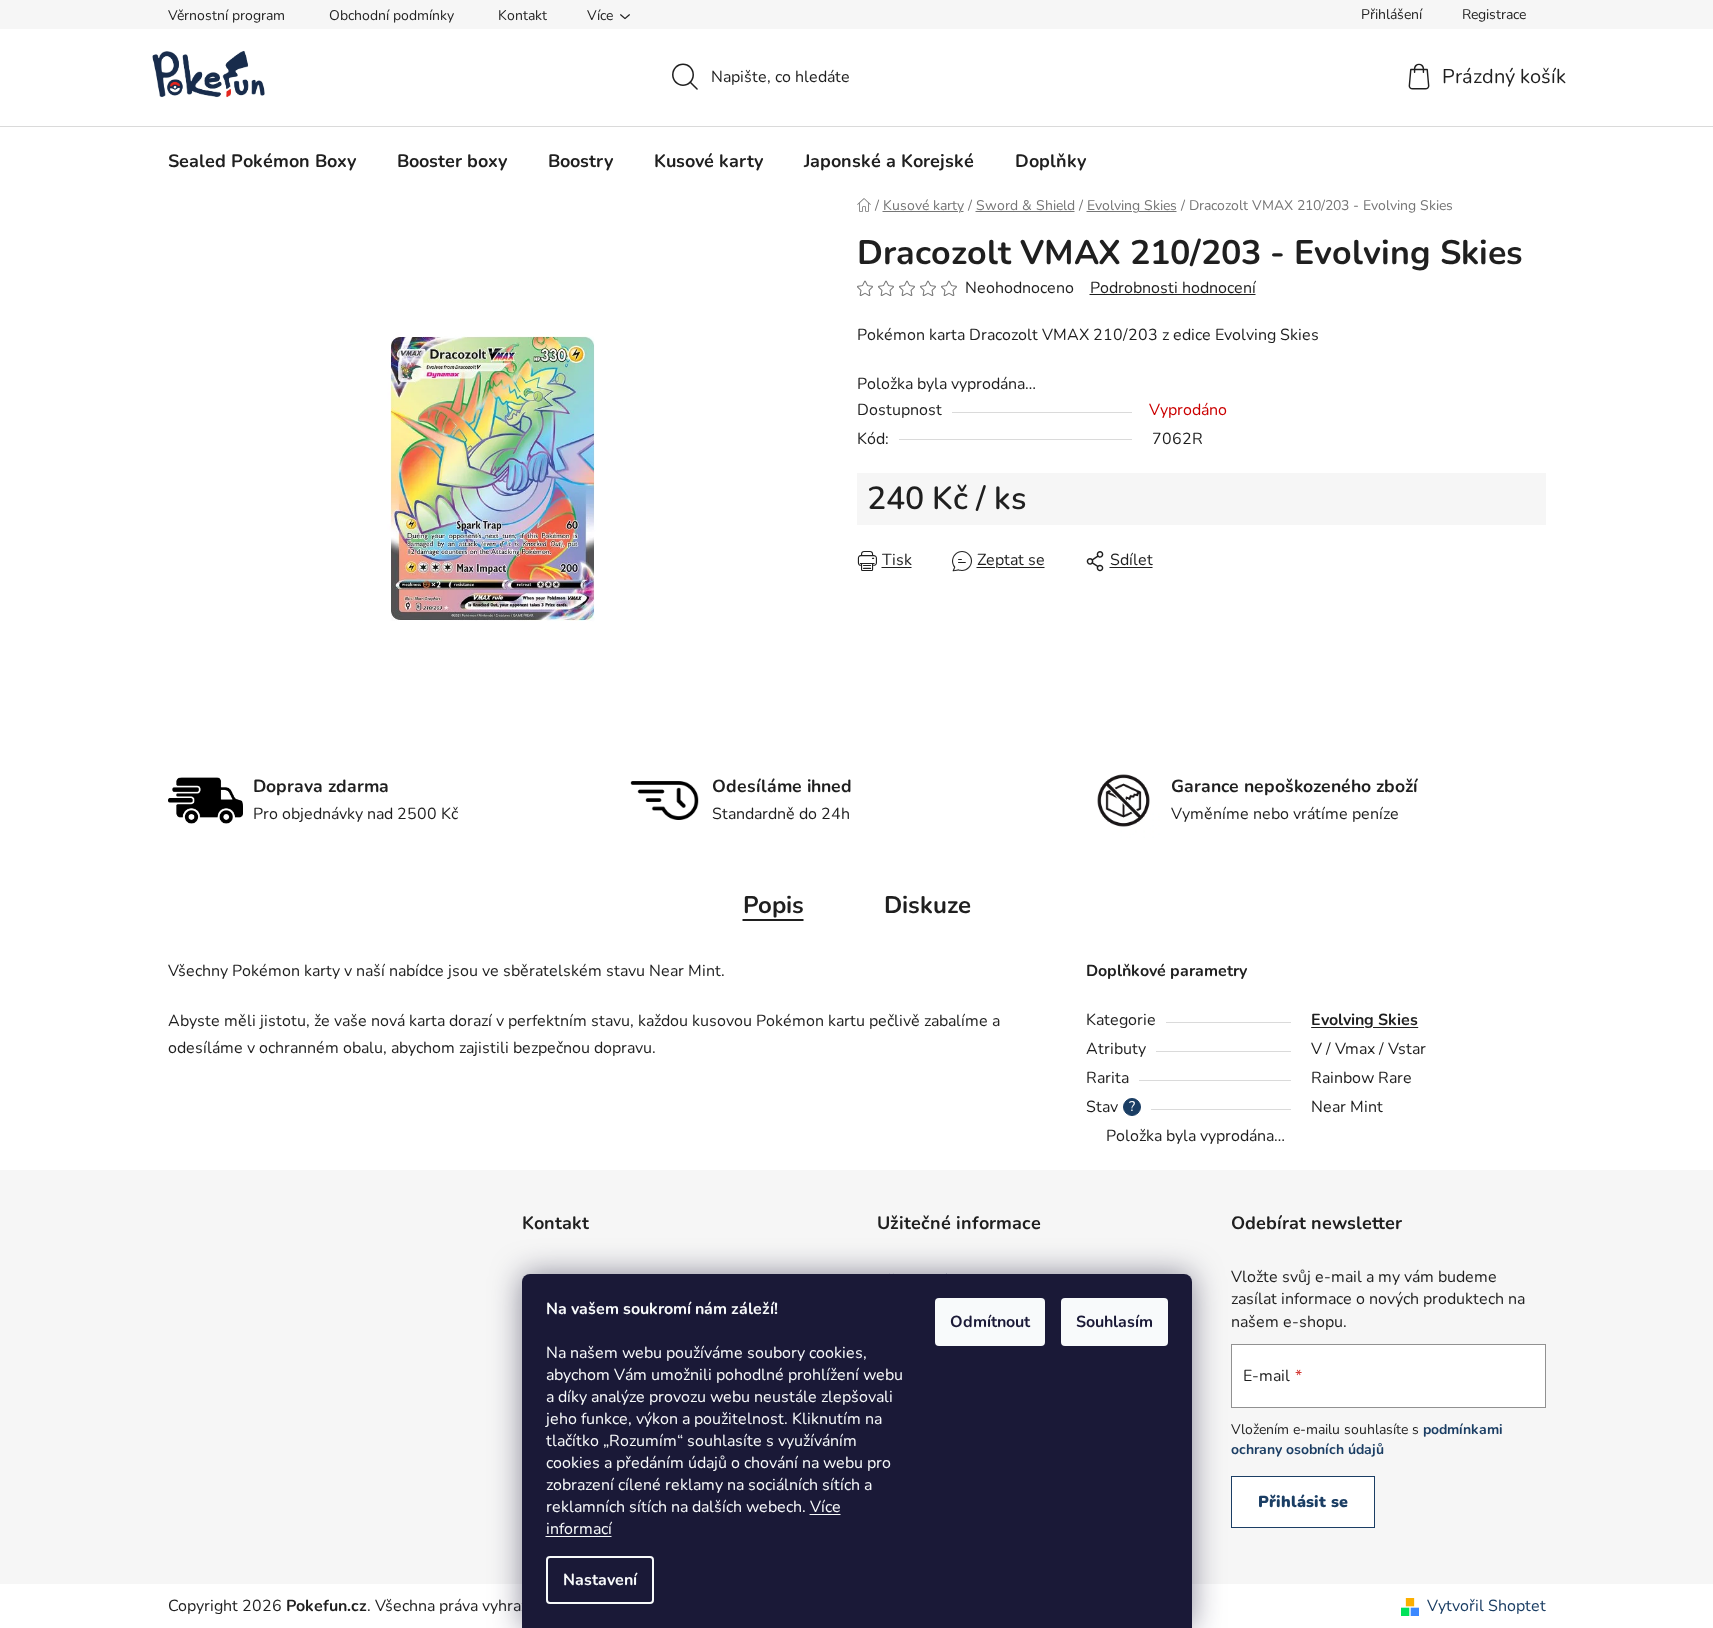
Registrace (1494, 14)
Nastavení (600, 1580)
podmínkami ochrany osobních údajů (1367, 1439)
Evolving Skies (1364, 1020)
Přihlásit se (1303, 1502)
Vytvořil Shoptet (1486, 1606)
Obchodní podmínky (391, 15)
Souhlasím (1114, 1322)
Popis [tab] (773, 905)
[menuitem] (262, 161)
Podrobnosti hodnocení (1173, 288)
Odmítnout (990, 1322)
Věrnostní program (226, 15)
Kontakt (522, 15)
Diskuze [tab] (927, 905)
